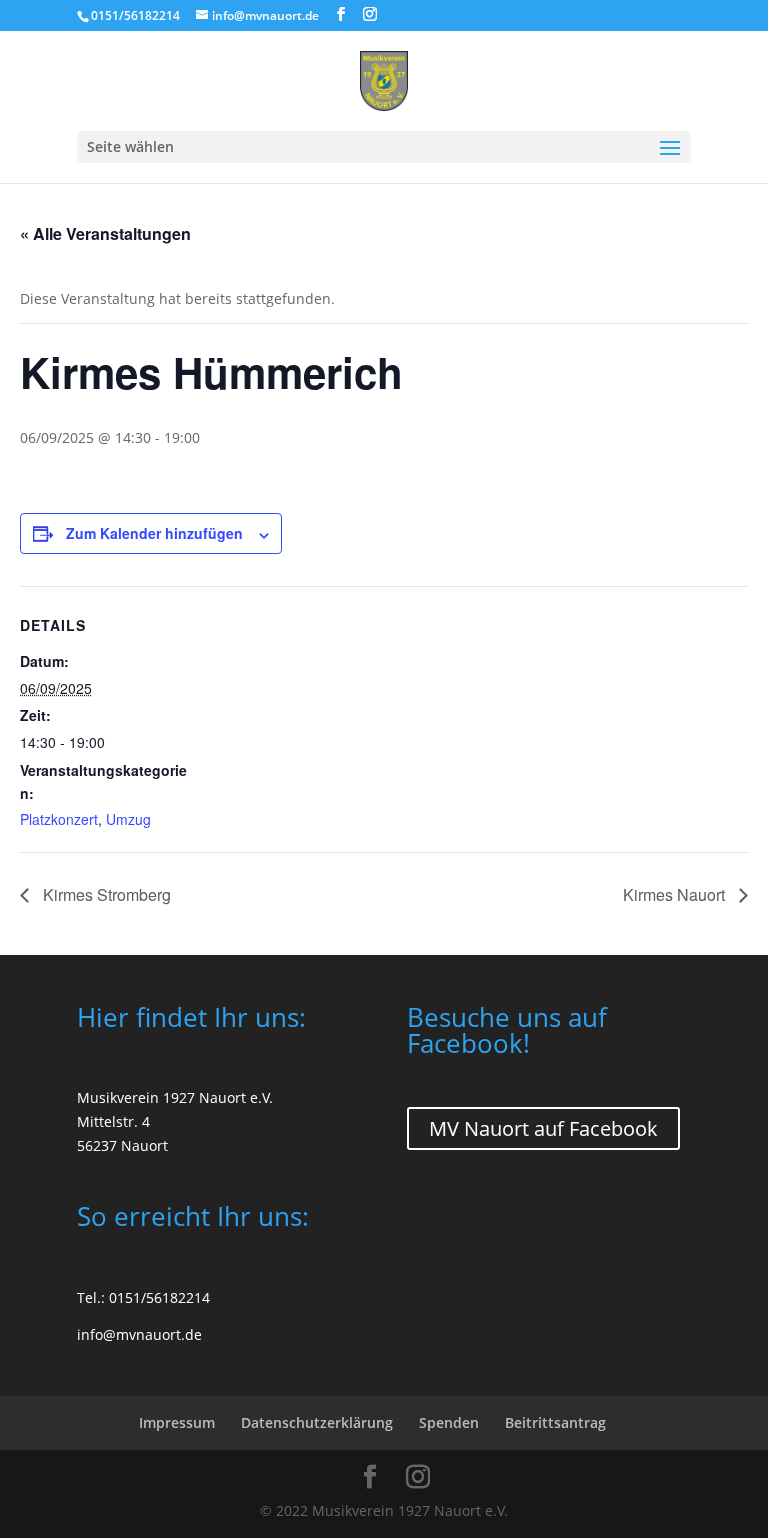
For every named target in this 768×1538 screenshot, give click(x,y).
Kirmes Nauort (676, 894)
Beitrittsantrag (555, 1422)
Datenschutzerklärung (317, 1422)
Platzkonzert (59, 819)
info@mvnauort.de (139, 1334)
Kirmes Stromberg (105, 894)
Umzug (128, 819)
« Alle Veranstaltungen (105, 233)
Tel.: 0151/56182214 (143, 1297)
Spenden (449, 1422)
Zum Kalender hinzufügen (154, 533)
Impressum (177, 1422)
